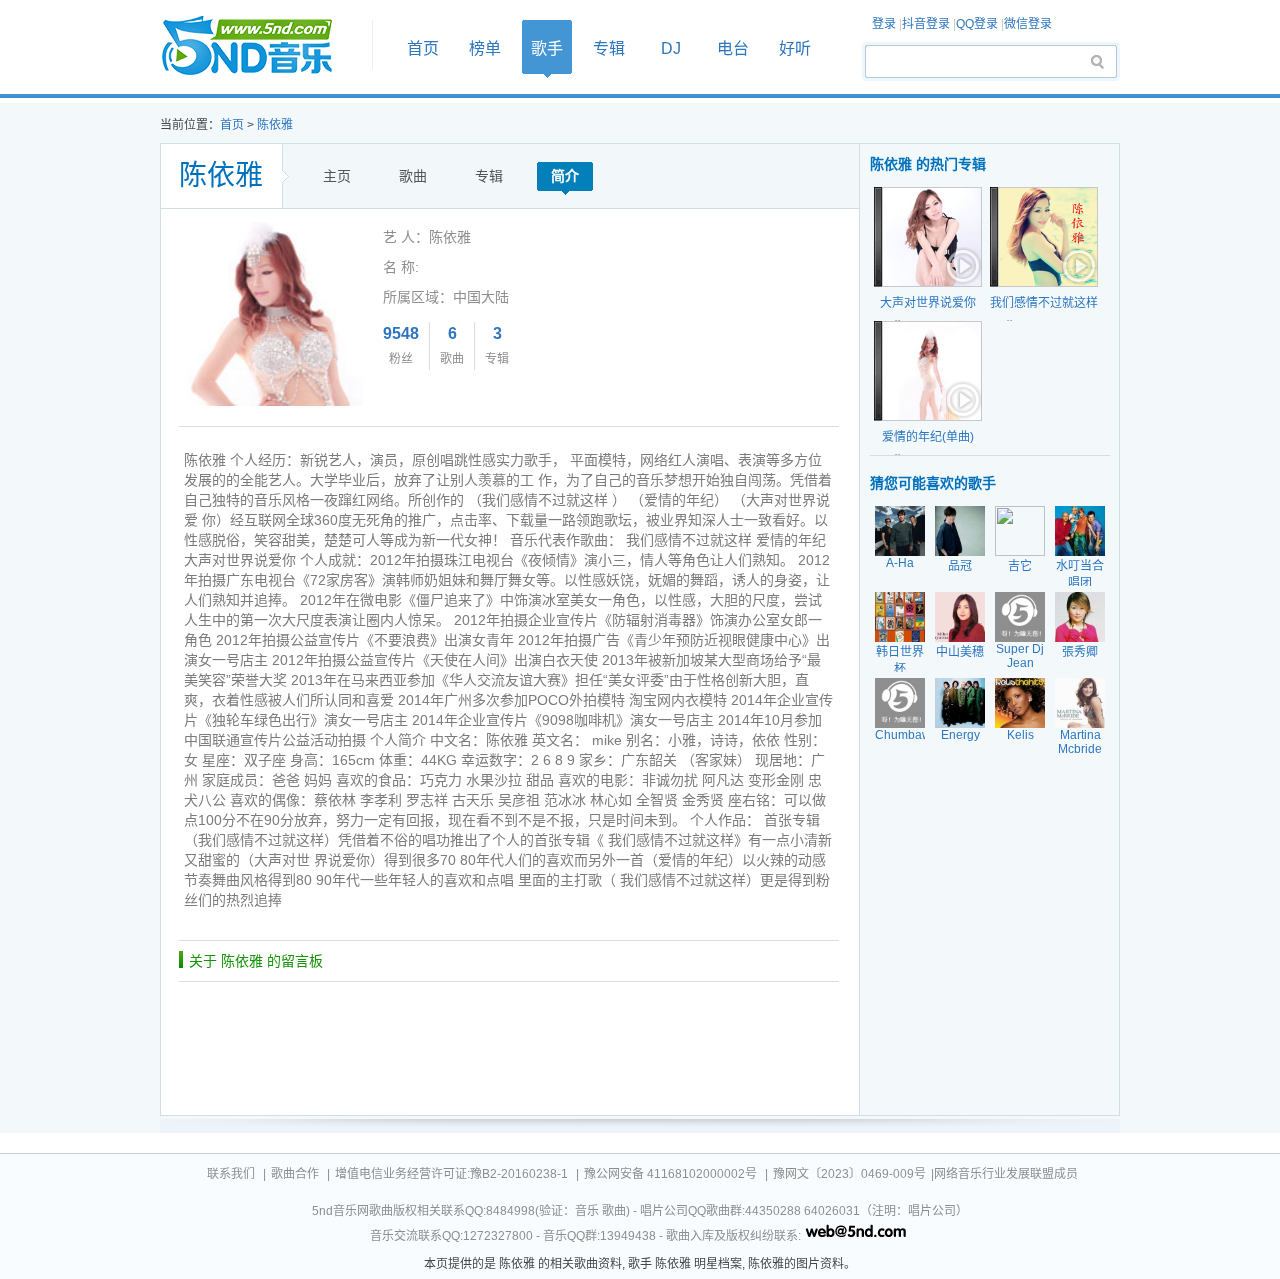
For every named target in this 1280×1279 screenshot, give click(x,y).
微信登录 (1028, 24)
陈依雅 (275, 125)
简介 (565, 176)
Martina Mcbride (1080, 742)
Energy (960, 735)
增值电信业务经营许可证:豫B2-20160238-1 (451, 1174)
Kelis (1020, 735)
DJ (671, 48)
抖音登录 (926, 24)
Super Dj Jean (1020, 656)
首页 (260, 46)
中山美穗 (960, 652)
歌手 (547, 48)
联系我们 (231, 1174)
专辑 (609, 48)
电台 (733, 48)
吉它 (1020, 566)
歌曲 (413, 176)
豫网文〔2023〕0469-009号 (849, 1174)
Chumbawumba (918, 735)
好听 (795, 48)
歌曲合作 (295, 1174)
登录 (884, 24)
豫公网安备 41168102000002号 (670, 1174)
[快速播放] (961, 266)
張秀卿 (1080, 652)
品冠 (960, 566)
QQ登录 (977, 24)
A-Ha (900, 563)
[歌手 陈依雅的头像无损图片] (271, 229)
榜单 (485, 48)
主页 (337, 176)
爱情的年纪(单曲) (928, 437)
